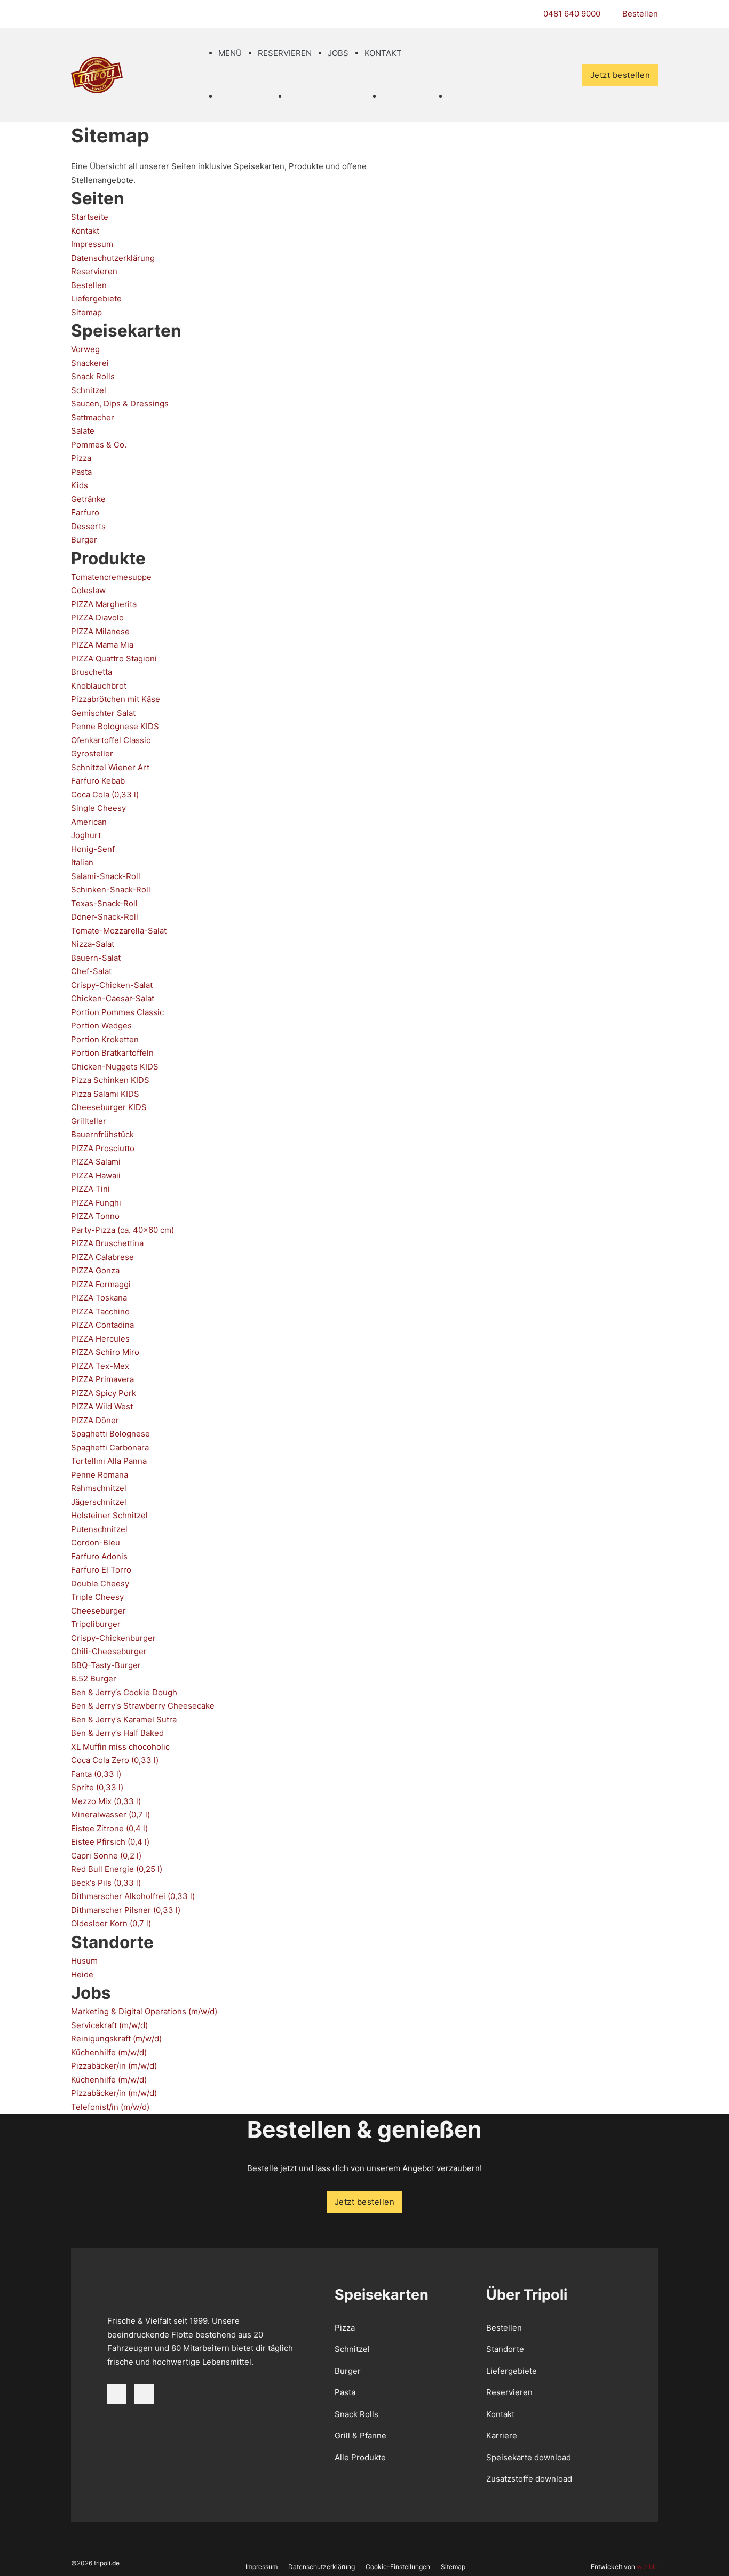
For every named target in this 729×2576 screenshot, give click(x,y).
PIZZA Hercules (100, 1339)
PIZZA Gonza (95, 1270)
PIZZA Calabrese (102, 1257)
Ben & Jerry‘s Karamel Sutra (124, 1720)
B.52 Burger (94, 1678)
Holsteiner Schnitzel (109, 1515)
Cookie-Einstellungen (398, 2567)
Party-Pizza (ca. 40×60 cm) (122, 1230)
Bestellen (89, 285)
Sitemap (86, 312)
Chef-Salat (91, 971)
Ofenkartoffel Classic (111, 740)
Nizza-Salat (93, 944)
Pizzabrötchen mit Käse (116, 699)
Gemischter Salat (103, 713)
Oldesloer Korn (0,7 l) (111, 1923)
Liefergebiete (96, 298)
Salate (83, 431)
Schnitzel (89, 390)
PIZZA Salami (96, 1162)
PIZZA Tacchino (100, 1311)
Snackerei (90, 363)
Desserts (88, 526)
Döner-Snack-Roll (105, 917)
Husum (84, 1961)
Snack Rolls (93, 376)
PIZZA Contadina (102, 1325)
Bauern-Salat (96, 958)
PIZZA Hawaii (96, 1175)
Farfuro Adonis (99, 1556)
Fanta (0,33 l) (96, 1774)
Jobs (338, 53)
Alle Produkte (360, 2457)
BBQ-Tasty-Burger (106, 1665)
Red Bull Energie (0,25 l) (117, 1869)
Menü (230, 53)
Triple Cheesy (97, 1597)
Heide (82, 1974)
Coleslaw (88, 590)
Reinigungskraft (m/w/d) (116, 2039)
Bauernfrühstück (102, 1134)
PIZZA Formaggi (101, 1284)
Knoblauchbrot (99, 686)
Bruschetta (92, 672)
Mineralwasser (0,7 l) (110, 1815)
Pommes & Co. (99, 445)
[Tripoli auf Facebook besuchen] (117, 2394)
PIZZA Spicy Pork (104, 1393)
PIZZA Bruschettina (107, 1243)
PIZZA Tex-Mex (100, 1366)
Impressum (92, 244)
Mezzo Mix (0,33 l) (106, 1801)
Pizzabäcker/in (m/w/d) (114, 2066)
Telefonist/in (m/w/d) (110, 2107)
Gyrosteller (92, 753)
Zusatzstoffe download (529, 2479)
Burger (84, 540)
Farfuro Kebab (98, 781)
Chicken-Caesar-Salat (113, 998)
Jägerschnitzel (99, 1502)
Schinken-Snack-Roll (111, 890)
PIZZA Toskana (99, 1298)
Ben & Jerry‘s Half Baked (117, 1733)
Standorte (505, 2349)
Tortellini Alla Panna (109, 1461)
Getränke (88, 499)
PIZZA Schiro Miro (105, 1352)
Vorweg (85, 349)
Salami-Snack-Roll (106, 876)
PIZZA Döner (95, 1420)
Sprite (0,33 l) (97, 1787)
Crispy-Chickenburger (113, 1638)
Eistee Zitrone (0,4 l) (109, 1828)
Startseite (90, 217)
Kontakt (383, 53)
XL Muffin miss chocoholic (120, 1747)
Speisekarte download (529, 2457)
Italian (82, 862)
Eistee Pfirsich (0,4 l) (110, 1842)
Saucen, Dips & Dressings (120, 404)
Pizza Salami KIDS (105, 1094)
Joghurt (86, 835)
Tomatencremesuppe (111, 577)
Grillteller (89, 1121)
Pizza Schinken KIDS (110, 1080)
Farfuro (85, 512)
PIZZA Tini (90, 1189)
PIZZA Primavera (102, 1379)
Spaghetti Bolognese (110, 1434)
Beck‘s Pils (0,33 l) (106, 1883)
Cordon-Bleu (96, 1542)
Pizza (81, 458)
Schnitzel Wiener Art (110, 767)
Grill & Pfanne (360, 2435)
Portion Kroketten (105, 1039)
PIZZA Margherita (104, 604)
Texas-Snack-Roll (104, 903)
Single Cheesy (98, 808)
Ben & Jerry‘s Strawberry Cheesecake (143, 1706)
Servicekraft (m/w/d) (109, 2025)
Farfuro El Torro (101, 1570)
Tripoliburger (96, 1624)
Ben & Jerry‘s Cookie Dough (124, 1692)
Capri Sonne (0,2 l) (106, 1856)
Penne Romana (100, 1475)
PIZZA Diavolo (97, 617)
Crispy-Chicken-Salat (112, 985)
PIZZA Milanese (100, 631)
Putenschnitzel (99, 1529)
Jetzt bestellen (620, 75)
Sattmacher (93, 417)
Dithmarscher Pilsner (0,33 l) (126, 1910)
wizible (647, 2567)
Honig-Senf (93, 849)
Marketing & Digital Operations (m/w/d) (144, 2011)
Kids (80, 485)
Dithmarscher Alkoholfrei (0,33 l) (133, 1896)
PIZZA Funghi (96, 1203)
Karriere (502, 2435)
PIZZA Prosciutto (103, 1148)
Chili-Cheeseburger (109, 1651)
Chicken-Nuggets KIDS (115, 1067)
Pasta (81, 472)
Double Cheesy (100, 1584)
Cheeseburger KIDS (109, 1107)
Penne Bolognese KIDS (115, 726)
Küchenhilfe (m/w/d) (109, 2052)
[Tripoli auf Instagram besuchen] (144, 2394)
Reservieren (285, 53)
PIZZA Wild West (102, 1406)
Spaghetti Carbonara (110, 1447)
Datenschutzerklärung (113, 258)
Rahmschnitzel (99, 1488)
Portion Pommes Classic (117, 1012)
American (89, 822)
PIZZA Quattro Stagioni (114, 659)
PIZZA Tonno (95, 1216)
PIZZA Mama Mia (102, 645)
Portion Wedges (101, 1026)
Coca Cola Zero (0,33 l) (115, 1760)
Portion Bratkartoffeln (112, 1053)
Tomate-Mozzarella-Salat (119, 931)
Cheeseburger (98, 1611)
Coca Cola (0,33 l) (105, 795)
